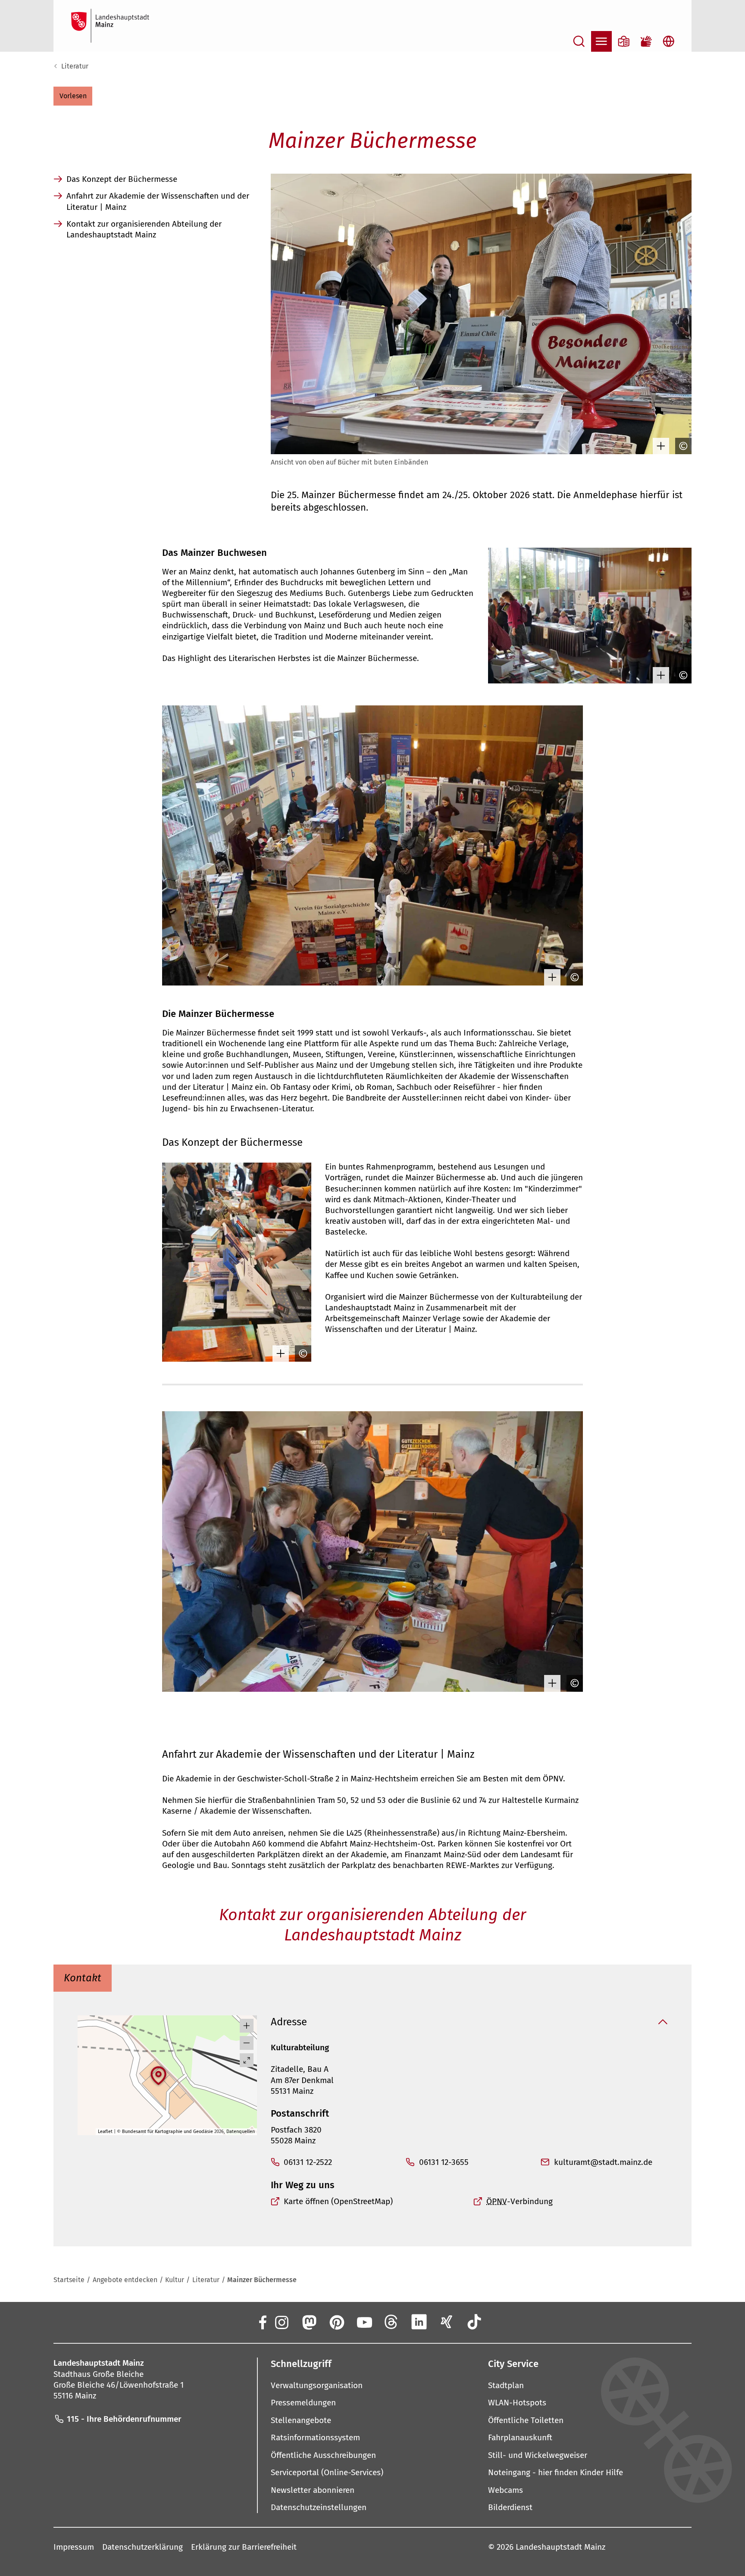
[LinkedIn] (419, 2322)
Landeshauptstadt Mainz (560, 2547)
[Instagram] (281, 2322)
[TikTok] (474, 2322)
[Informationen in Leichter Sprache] (624, 41)
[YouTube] (364, 2322)
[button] (73, 96)
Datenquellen (241, 2132)
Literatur (75, 66)
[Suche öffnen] (579, 41)
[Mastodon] (309, 2322)
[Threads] (391, 2322)
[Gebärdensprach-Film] (646, 41)
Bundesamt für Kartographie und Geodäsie (167, 2132)
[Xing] (447, 2322)
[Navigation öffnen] (601, 41)
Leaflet (105, 2132)
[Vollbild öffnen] (247, 2060)
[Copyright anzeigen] (681, 446)
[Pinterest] (336, 2322)
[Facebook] (262, 2322)
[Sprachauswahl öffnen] (669, 41)
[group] (167, 2075)
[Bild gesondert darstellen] (659, 446)
